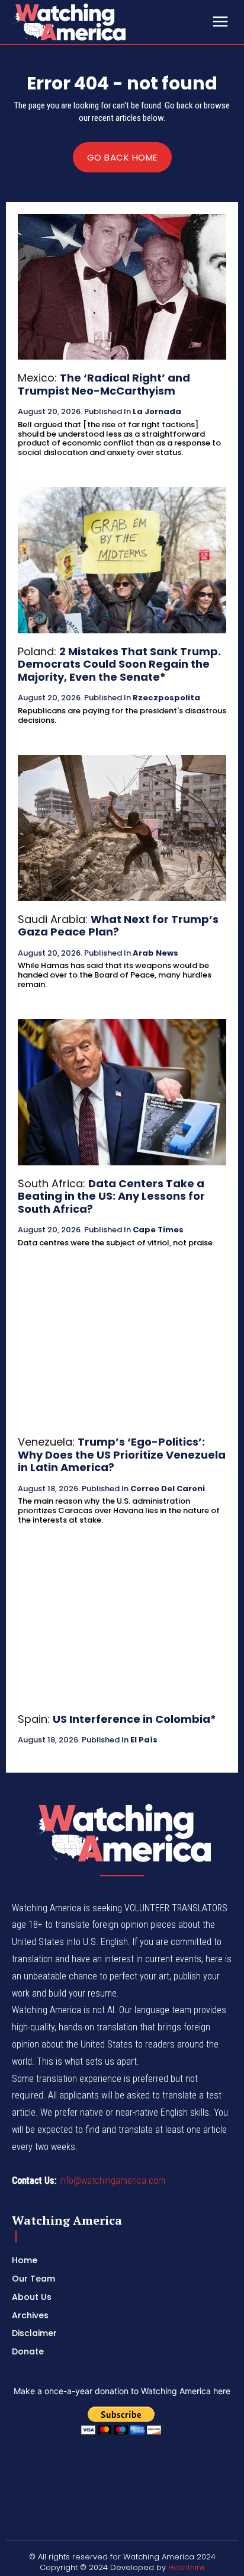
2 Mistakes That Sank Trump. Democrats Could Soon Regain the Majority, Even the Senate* (119, 664)
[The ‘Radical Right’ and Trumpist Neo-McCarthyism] (122, 287)
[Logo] (101, 22)
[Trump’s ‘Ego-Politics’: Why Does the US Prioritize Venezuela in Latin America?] (122, 1351)
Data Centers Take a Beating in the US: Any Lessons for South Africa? (111, 1196)
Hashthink (187, 2567)
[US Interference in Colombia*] (122, 1627)
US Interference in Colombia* (134, 1719)
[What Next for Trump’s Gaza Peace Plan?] (122, 828)
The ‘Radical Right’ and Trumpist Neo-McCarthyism (104, 384)
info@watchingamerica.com (112, 2181)
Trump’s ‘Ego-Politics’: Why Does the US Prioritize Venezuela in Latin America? (122, 1454)
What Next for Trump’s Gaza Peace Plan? (118, 926)
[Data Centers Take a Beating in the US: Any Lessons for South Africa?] (122, 1092)
